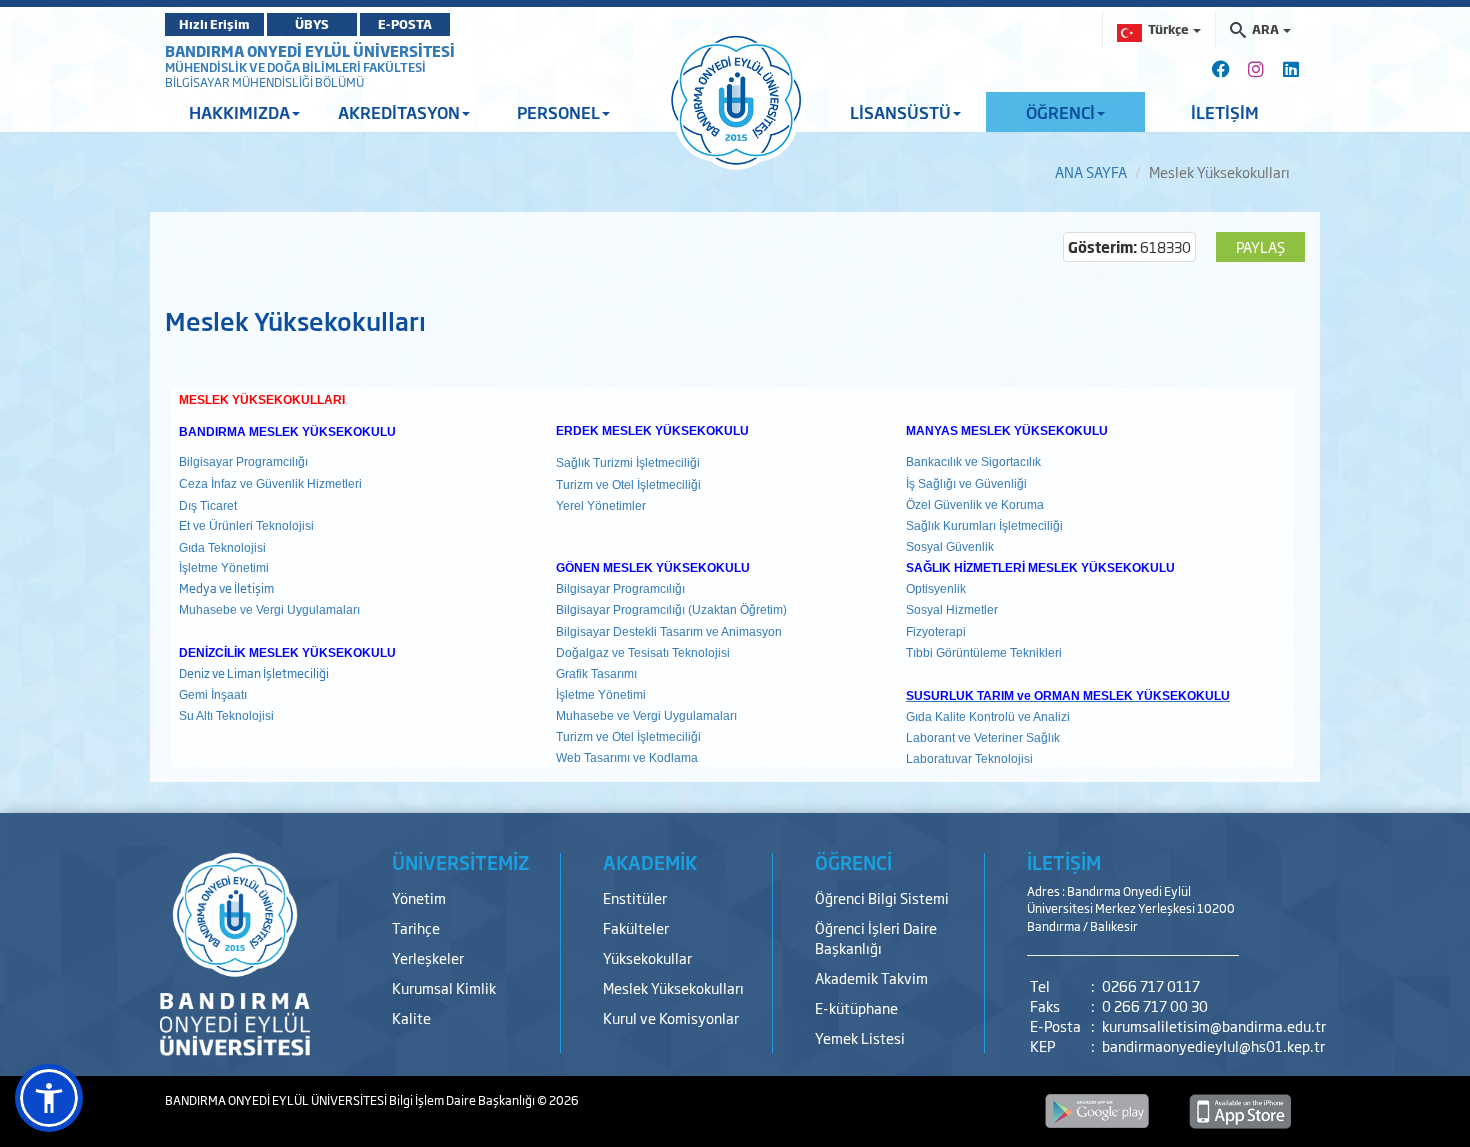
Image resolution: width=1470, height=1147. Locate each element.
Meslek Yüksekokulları (673, 987)
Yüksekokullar (647, 957)
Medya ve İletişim (226, 588)
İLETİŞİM (1225, 112)
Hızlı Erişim (214, 24)
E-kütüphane (856, 1007)
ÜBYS (312, 24)
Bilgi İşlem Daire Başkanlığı (463, 1100)
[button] (49, 1098)
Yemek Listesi (860, 1037)
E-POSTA (405, 24)
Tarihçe (416, 927)
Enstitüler (635, 897)
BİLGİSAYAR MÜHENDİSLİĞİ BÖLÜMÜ (264, 82)
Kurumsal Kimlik (444, 987)
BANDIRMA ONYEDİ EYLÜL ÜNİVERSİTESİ (310, 50)
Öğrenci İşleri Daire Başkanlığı (876, 937)
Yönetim (419, 897)
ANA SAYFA (1091, 171)
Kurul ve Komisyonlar (671, 1017)
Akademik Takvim (871, 977)
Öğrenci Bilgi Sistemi (882, 897)
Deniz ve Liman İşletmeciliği (254, 673)
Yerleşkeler (428, 957)
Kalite (411, 1017)
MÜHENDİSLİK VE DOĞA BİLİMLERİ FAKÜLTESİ (295, 67)
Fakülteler (636, 927)
